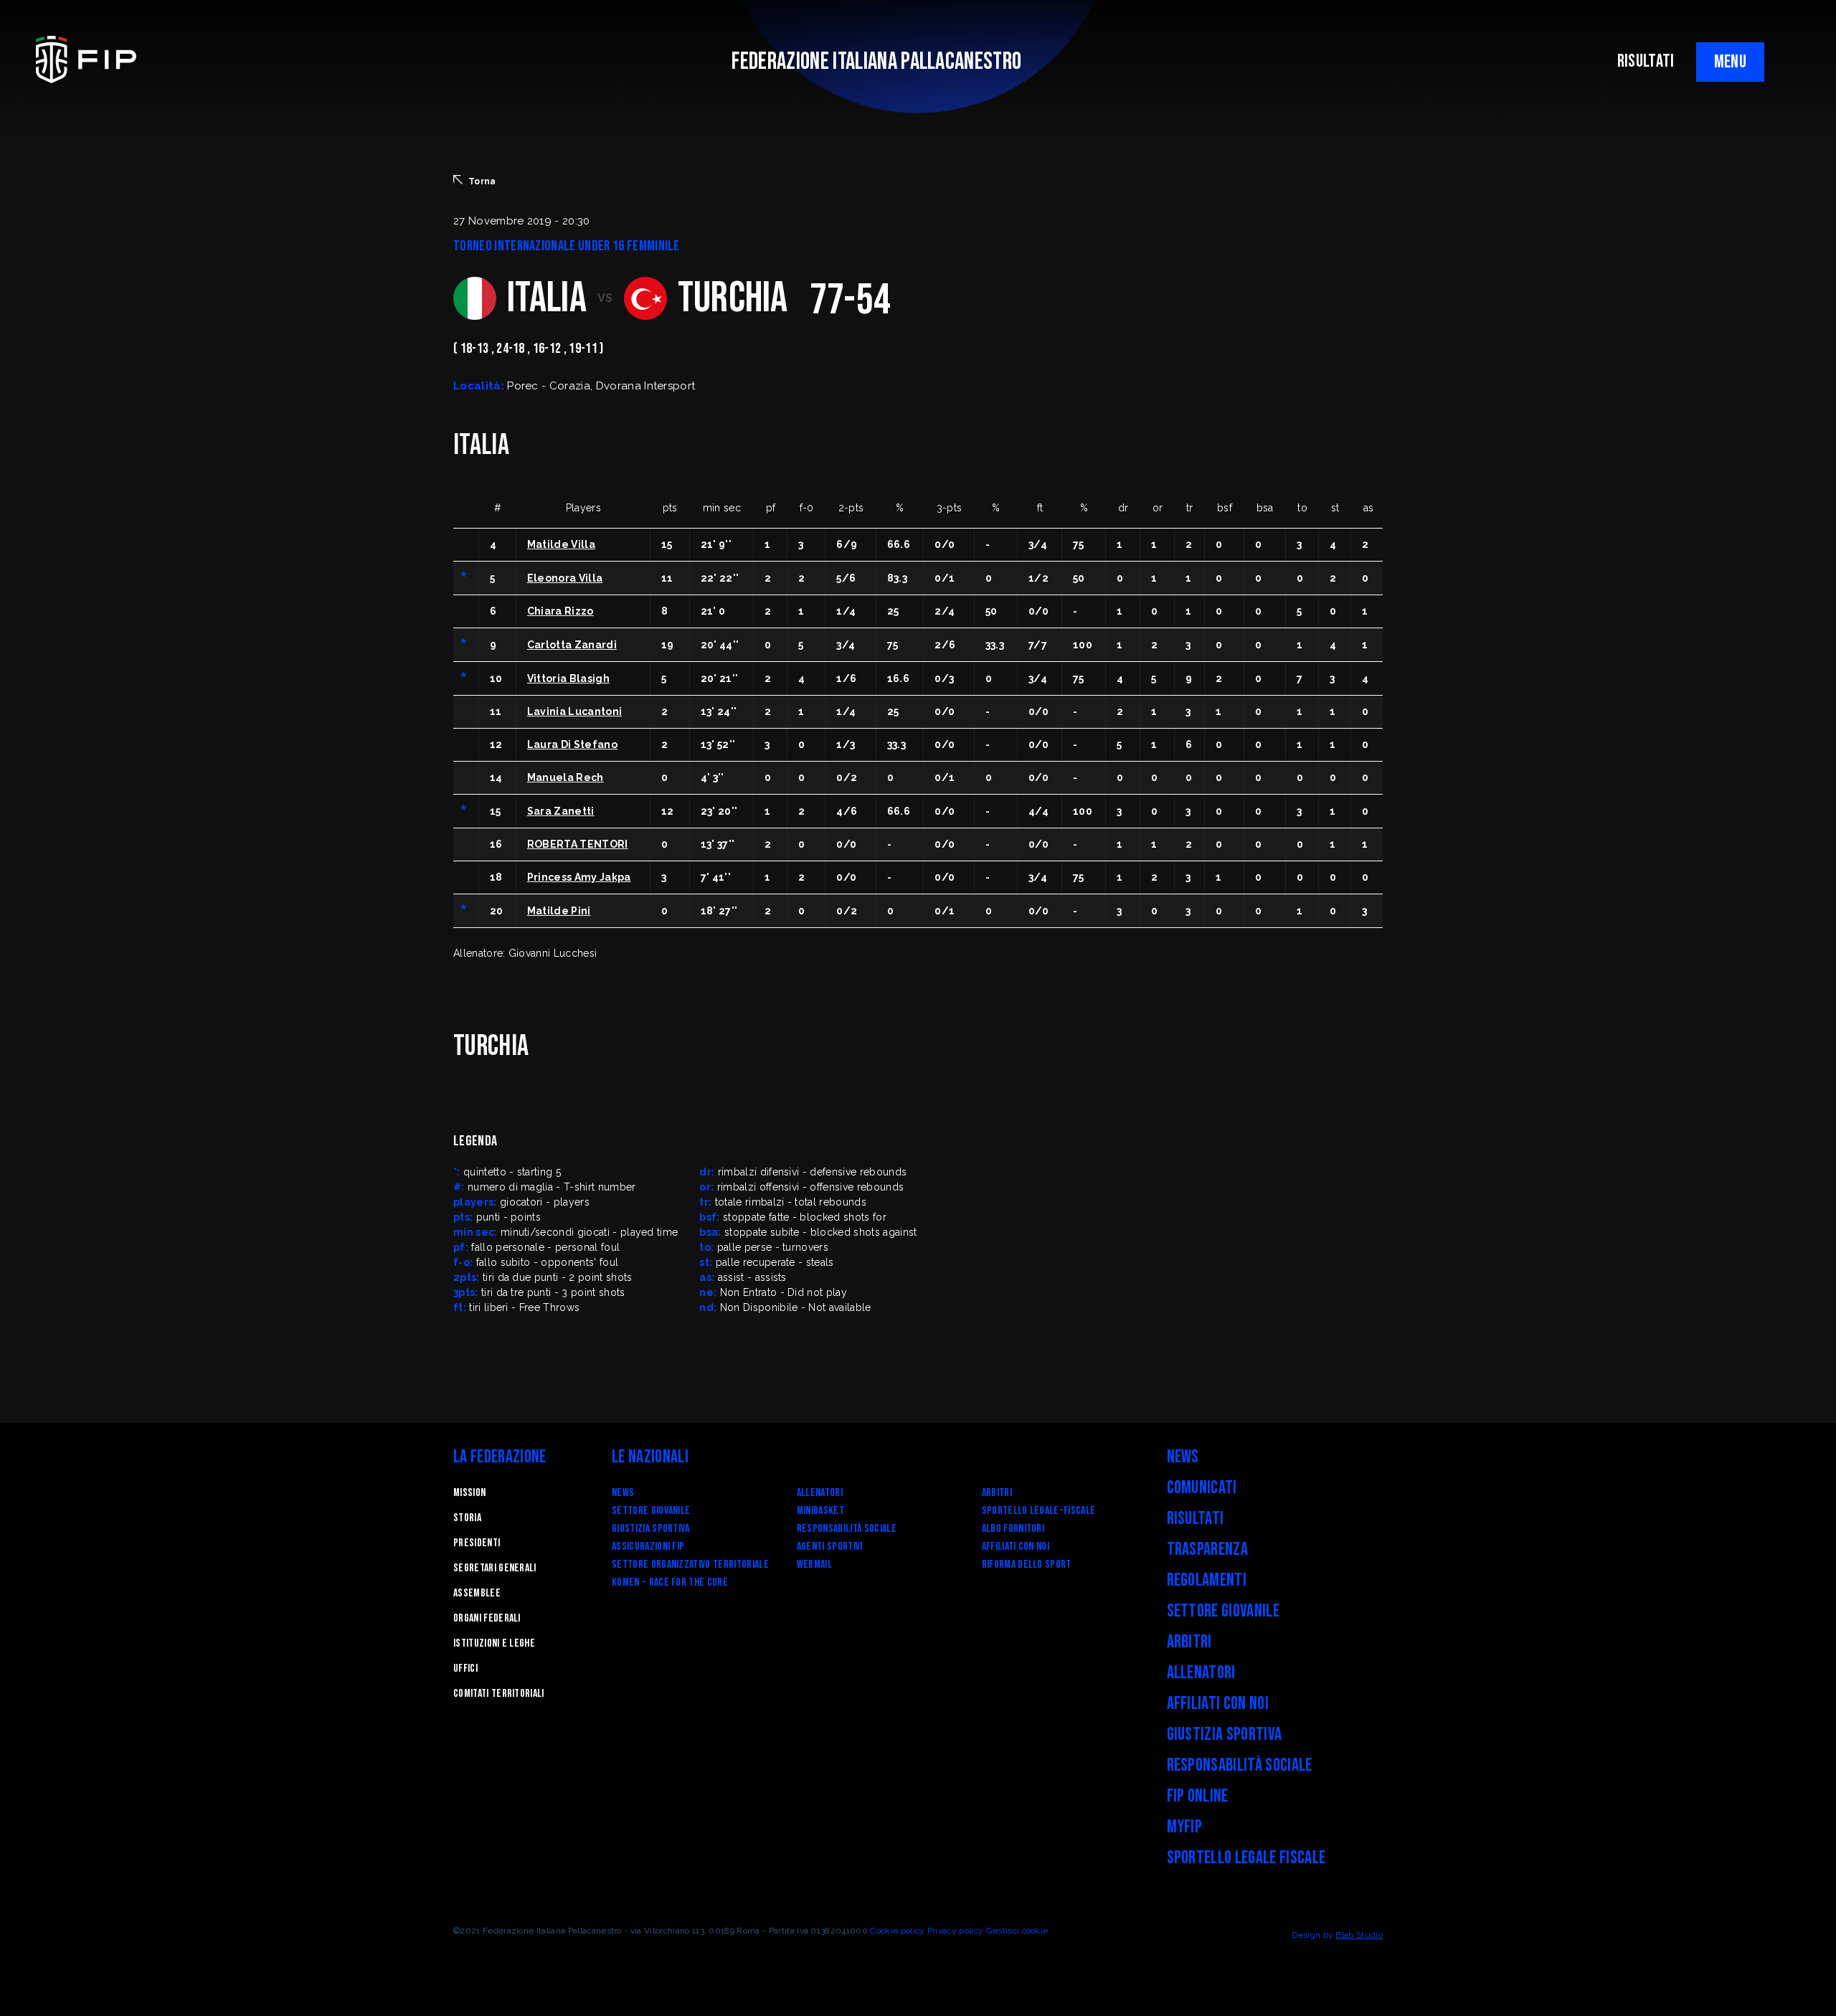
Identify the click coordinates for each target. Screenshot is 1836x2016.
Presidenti (477, 1543)
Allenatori (820, 1493)
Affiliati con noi (1016, 1547)
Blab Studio (1359, 1935)
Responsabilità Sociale (847, 1529)
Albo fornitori (1013, 1529)
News (623, 1493)
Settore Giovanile (651, 1511)
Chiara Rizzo (560, 611)
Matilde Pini (559, 911)
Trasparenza (1208, 1549)
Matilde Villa (561, 544)
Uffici (465, 1669)
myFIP (1185, 1827)
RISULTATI (1646, 61)
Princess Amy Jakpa (579, 877)
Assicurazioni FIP (648, 1547)
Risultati (1196, 1519)
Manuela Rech (566, 777)
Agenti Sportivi (830, 1547)
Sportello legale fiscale (1246, 1858)
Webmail (814, 1565)
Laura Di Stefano (572, 744)
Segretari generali (495, 1568)
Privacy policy (955, 1931)
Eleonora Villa (565, 578)
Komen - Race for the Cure (670, 1582)
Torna (482, 181)
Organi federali (487, 1618)
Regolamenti (1207, 1580)
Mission (469, 1493)
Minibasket (820, 1511)
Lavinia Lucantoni (574, 711)
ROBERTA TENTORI (578, 844)
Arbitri (997, 1493)
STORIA (467, 1518)
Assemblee (477, 1593)
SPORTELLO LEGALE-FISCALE (1039, 1511)
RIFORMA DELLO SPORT (1027, 1565)
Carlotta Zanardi (572, 645)
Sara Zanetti (561, 811)
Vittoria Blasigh (568, 678)
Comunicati (1202, 1488)
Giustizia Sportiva (651, 1529)
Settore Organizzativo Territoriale (690, 1565)
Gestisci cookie (1017, 1931)
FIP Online (1198, 1796)
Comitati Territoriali (499, 1694)
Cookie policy (897, 1931)
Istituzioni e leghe (494, 1643)
